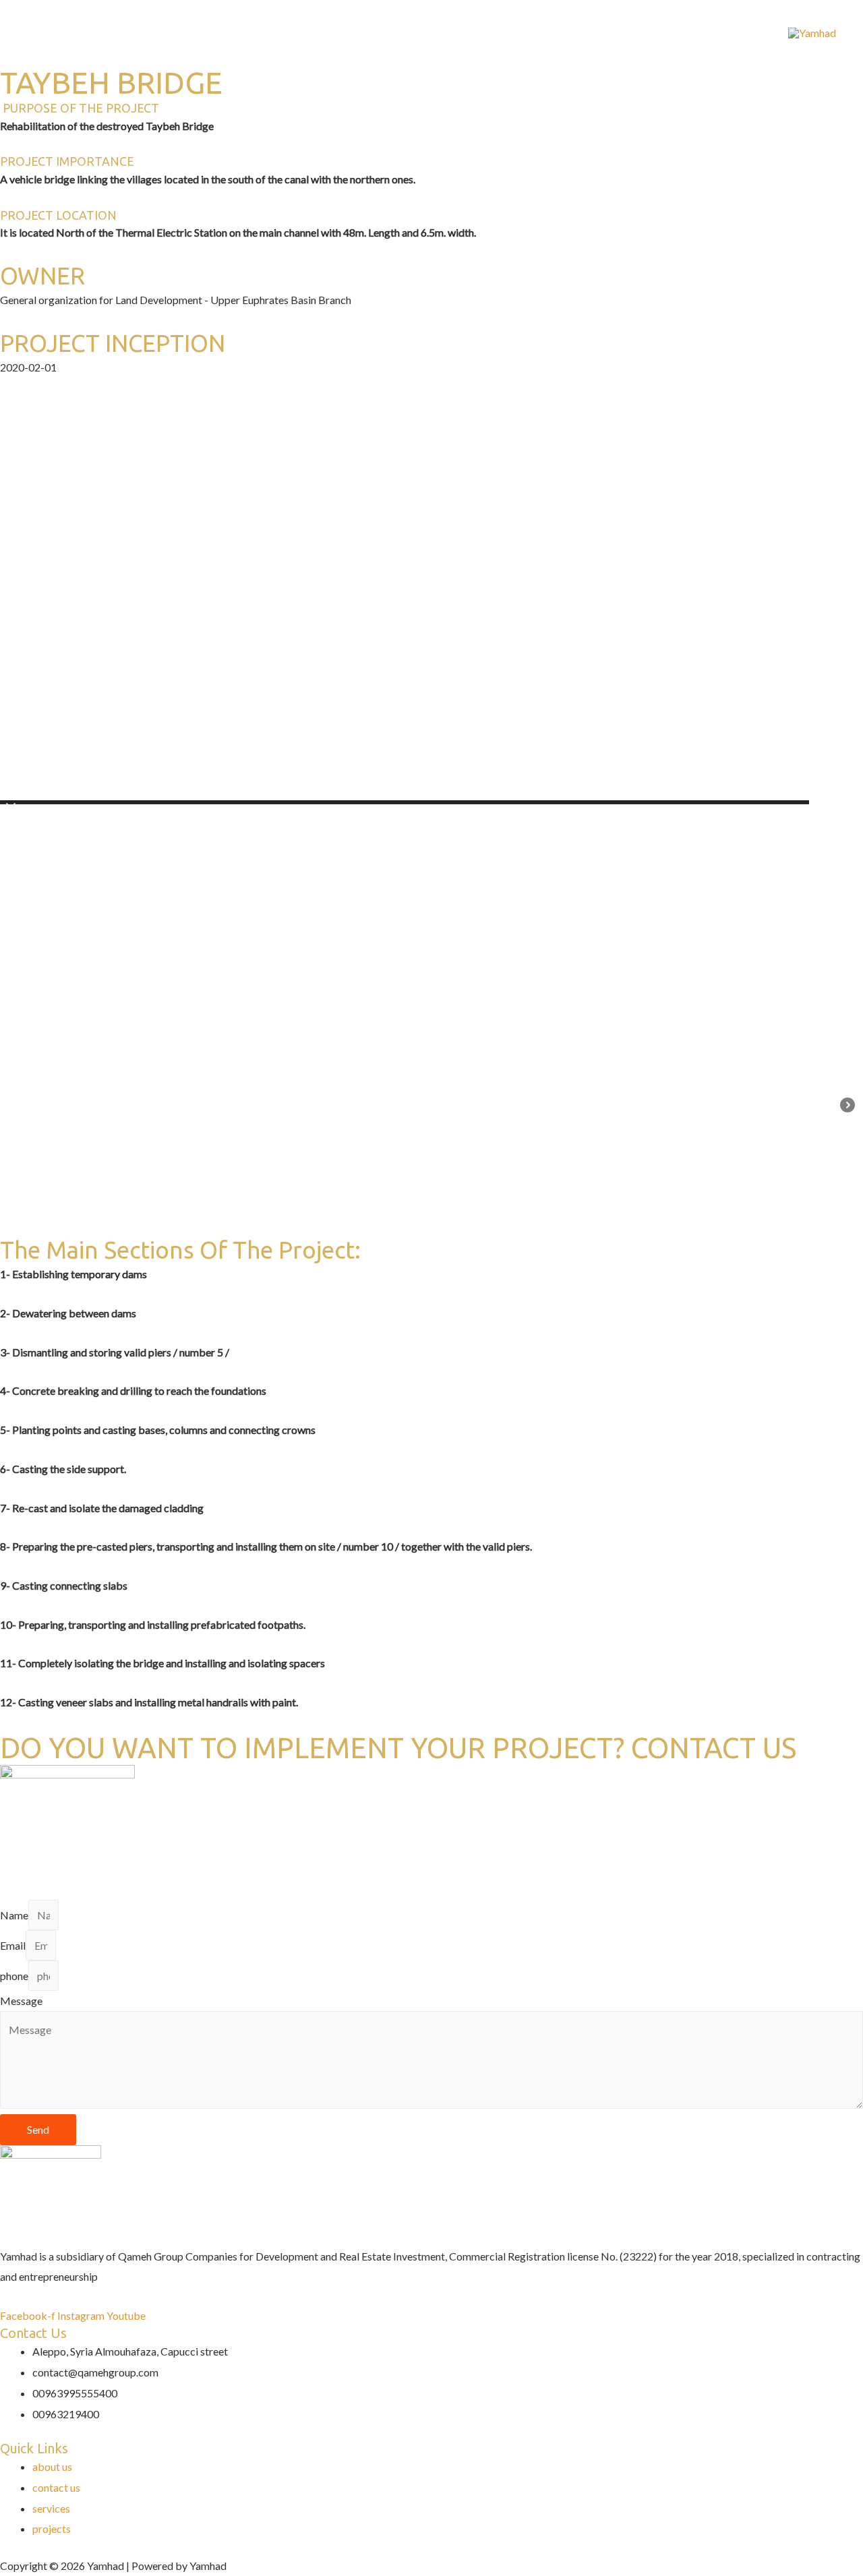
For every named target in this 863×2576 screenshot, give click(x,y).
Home (52, 32)
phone (14, 1976)
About (224, 32)
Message (21, 2001)
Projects (168, 32)
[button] (11, 811)
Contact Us (287, 32)
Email (13, 1945)
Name (14, 1915)
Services (108, 32)
